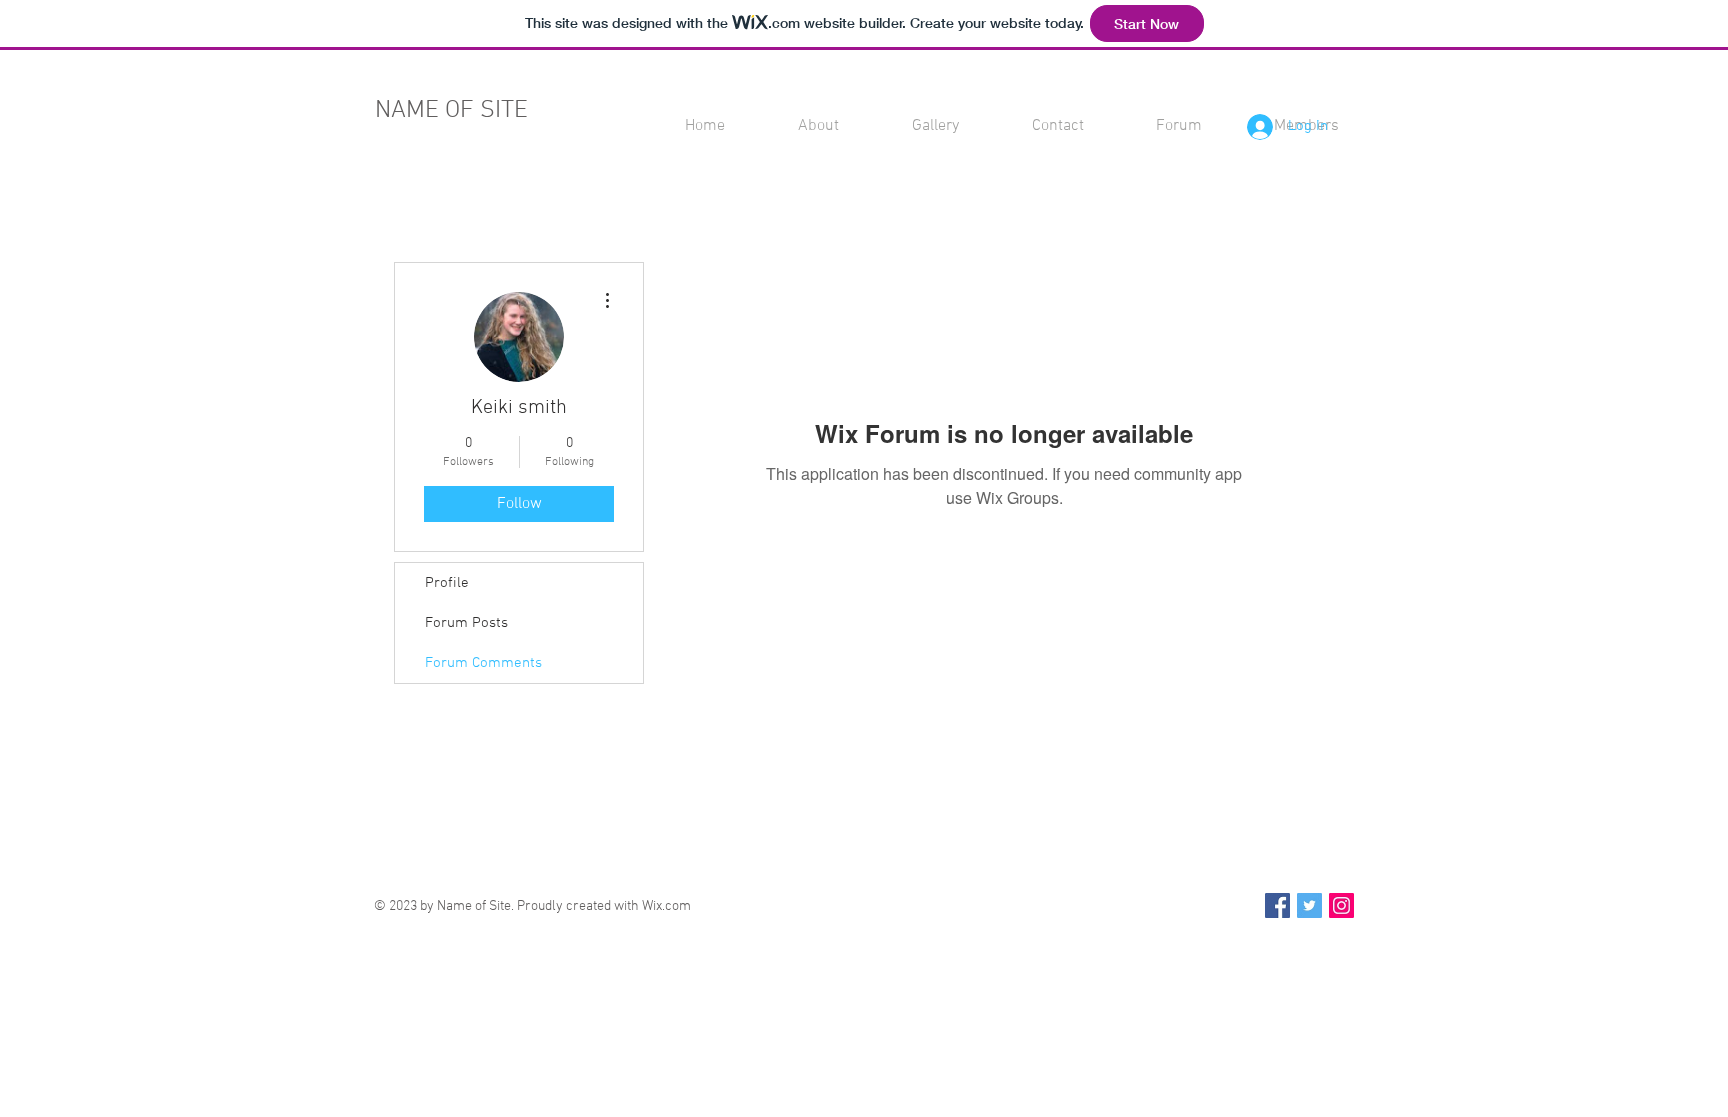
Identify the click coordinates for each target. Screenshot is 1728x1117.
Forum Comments (483, 663)
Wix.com (666, 906)
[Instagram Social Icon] (1341, 905)
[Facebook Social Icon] (1277, 905)
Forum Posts (466, 623)
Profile (447, 583)
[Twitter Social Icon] (1309, 905)
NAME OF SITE (451, 111)
